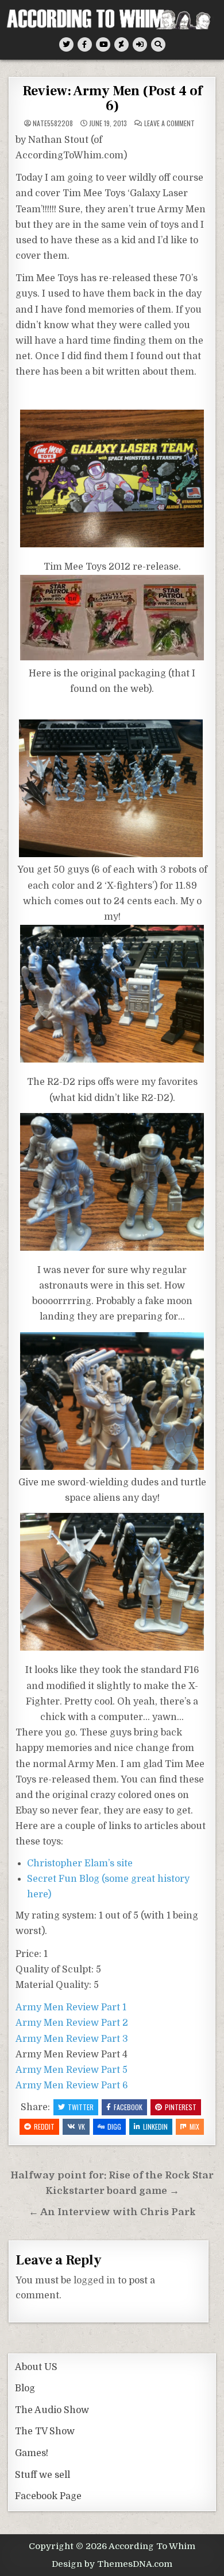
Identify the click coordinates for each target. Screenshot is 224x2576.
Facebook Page (48, 2496)
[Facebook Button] (85, 44)
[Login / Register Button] (140, 44)
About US (36, 2367)
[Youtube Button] (103, 44)
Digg (114, 2126)
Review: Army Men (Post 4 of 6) (112, 98)
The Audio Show (52, 2410)
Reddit (44, 2126)
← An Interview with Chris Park (112, 2212)
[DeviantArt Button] (121, 44)
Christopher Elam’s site (80, 1863)
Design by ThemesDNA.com (112, 2564)
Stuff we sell (43, 2475)
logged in (94, 2281)
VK (82, 2126)
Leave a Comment (169, 123)
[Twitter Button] (66, 44)
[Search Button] (158, 44)
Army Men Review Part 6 (72, 2085)
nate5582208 (53, 123)
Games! (32, 2453)
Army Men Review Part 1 (71, 2007)
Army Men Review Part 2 (72, 2023)
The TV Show (45, 2431)
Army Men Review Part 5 (72, 2070)
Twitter (81, 2107)
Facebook (128, 2107)
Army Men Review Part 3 (72, 2039)
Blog (25, 2388)
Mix (194, 2126)
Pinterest (181, 2107)
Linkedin (155, 2126)
